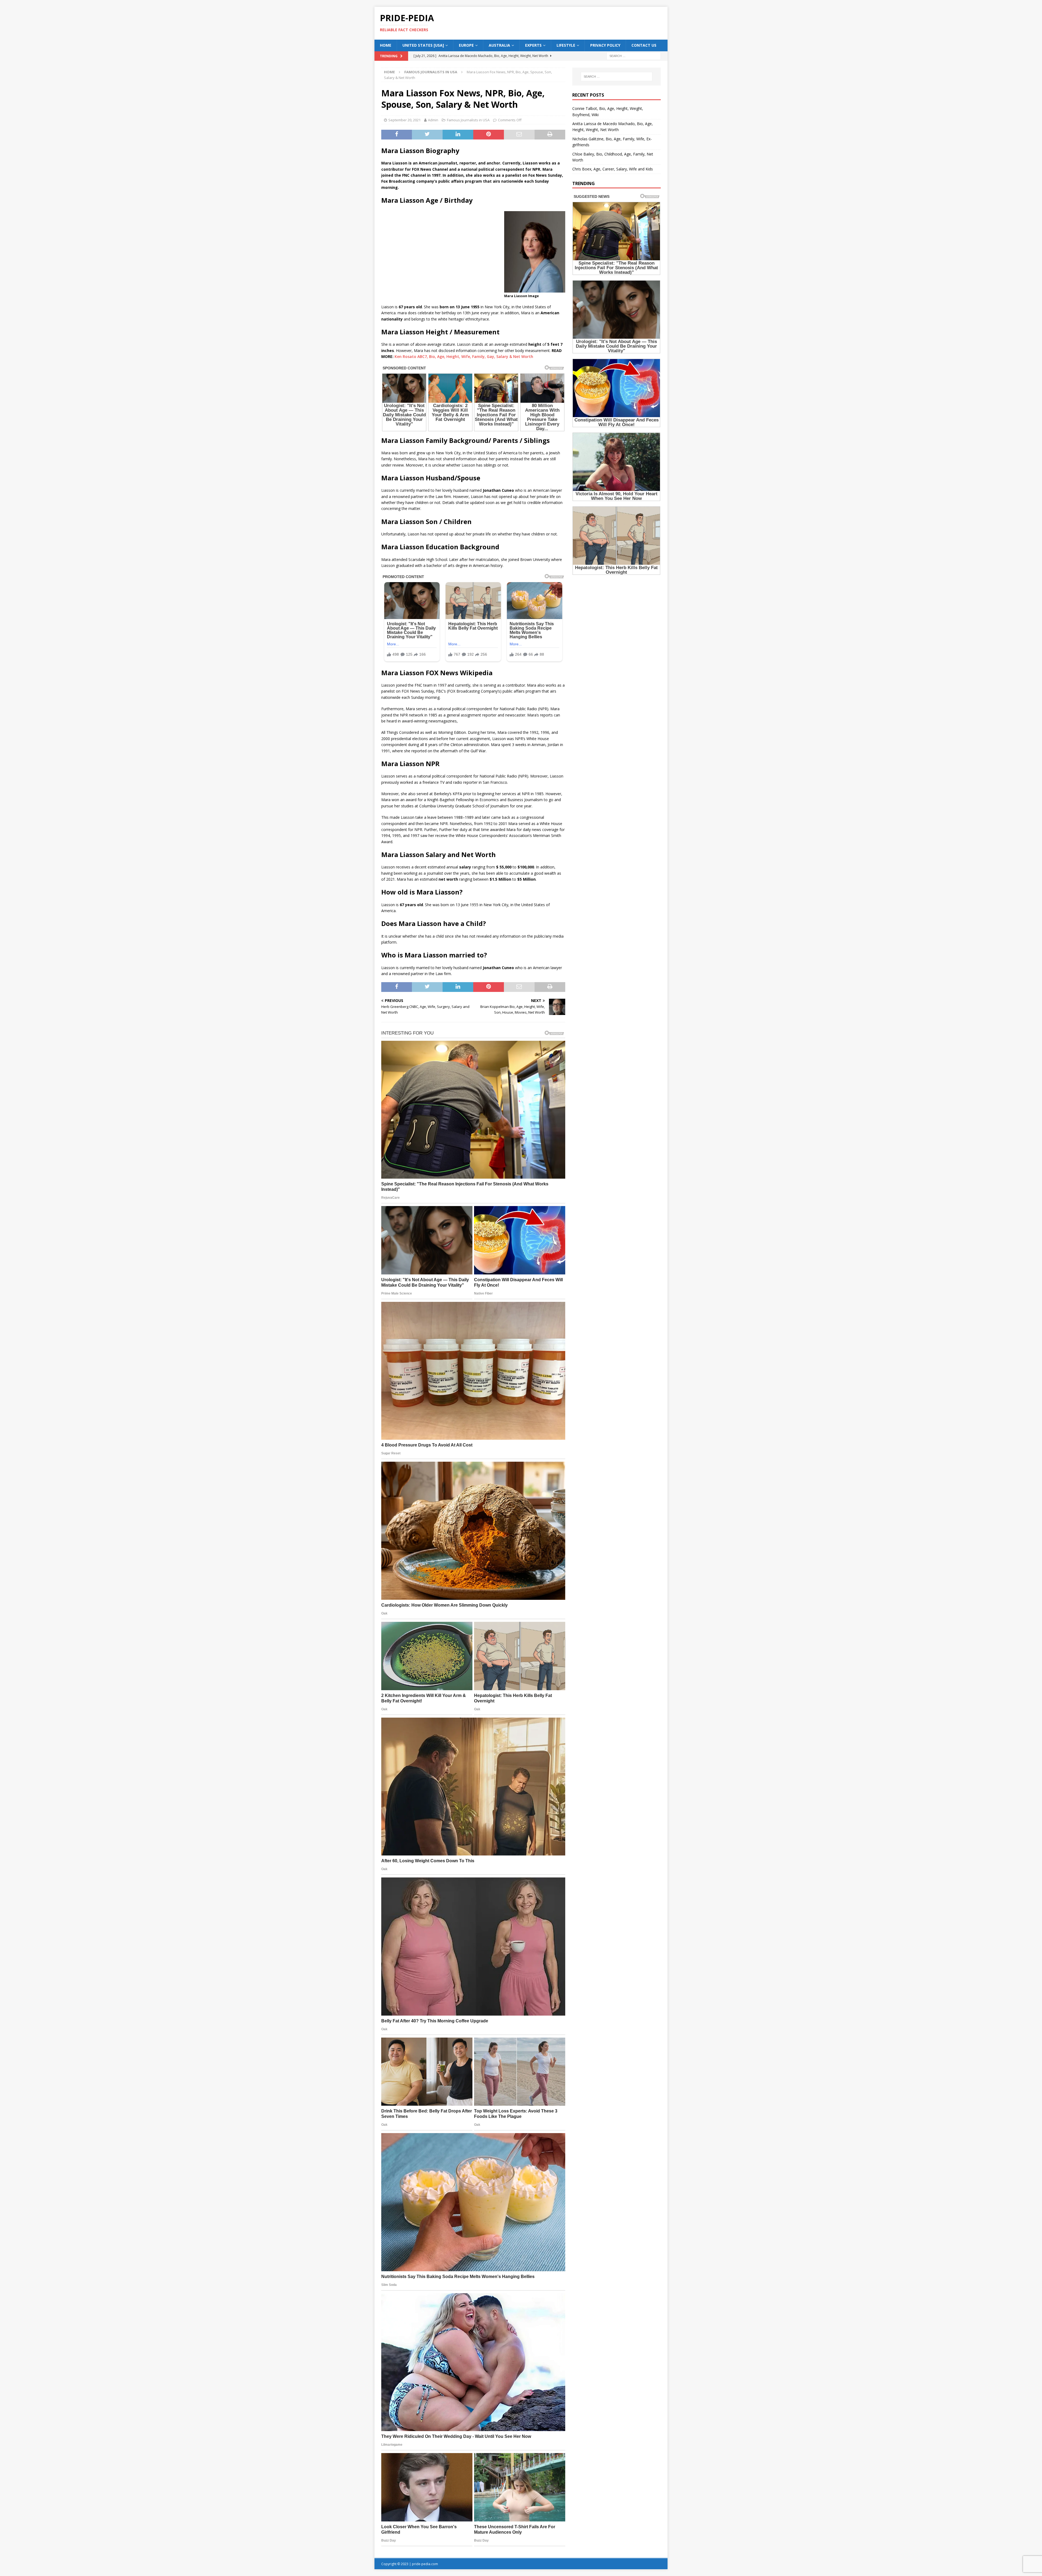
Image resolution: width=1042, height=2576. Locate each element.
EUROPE (466, 45)
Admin (433, 120)
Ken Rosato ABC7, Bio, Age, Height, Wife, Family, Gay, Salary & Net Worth (464, 356)
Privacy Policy (605, 45)
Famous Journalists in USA (468, 120)
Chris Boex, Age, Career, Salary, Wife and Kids (613, 169)
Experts (533, 45)
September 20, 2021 (404, 120)
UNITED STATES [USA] (423, 45)
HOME (386, 45)
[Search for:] (634, 55)
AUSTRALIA (499, 45)
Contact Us (644, 45)
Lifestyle (566, 45)
